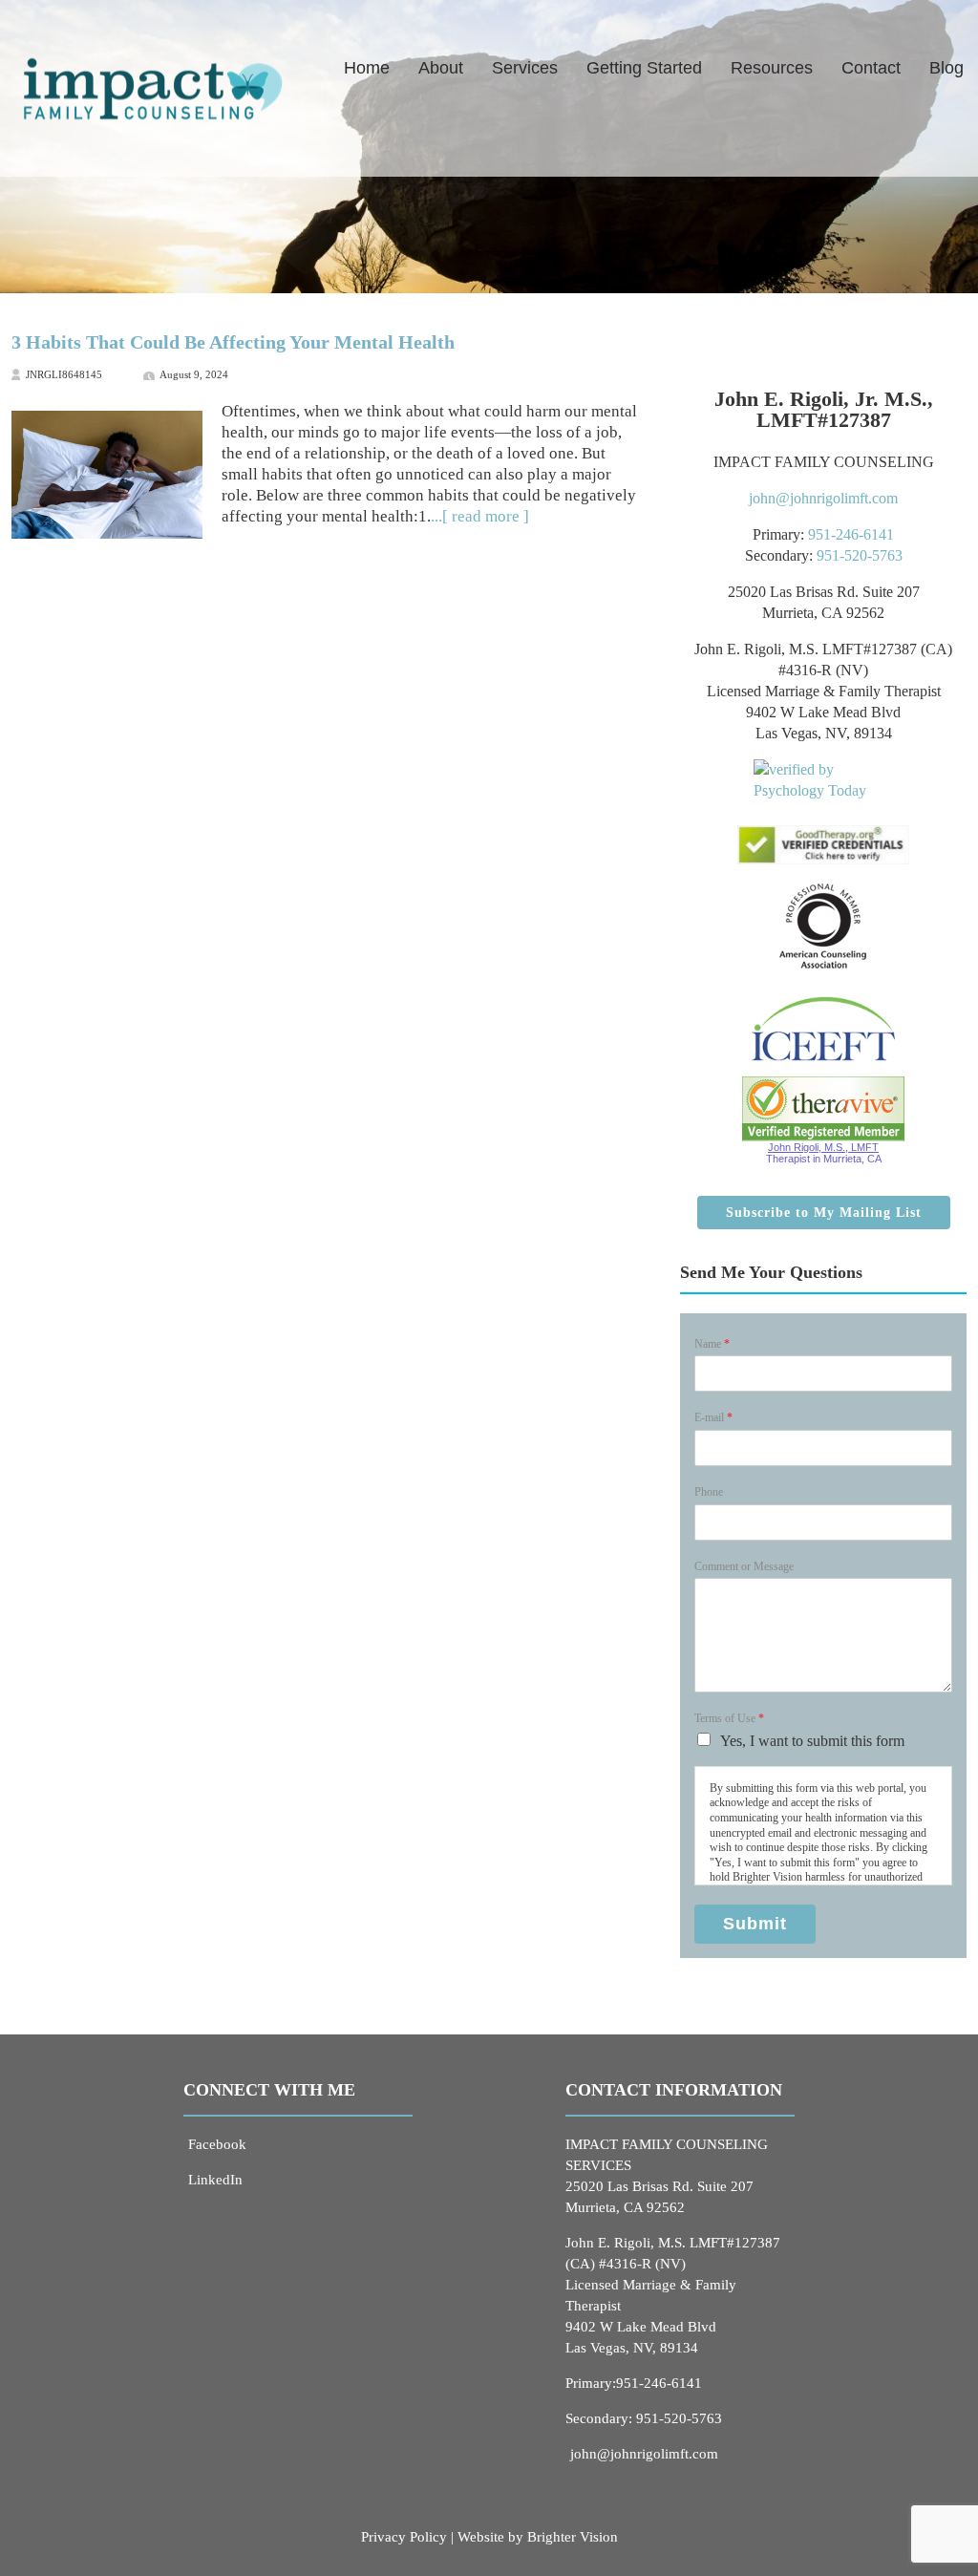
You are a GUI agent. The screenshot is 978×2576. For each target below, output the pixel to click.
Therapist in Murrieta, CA (824, 1159)
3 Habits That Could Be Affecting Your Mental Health (233, 342)
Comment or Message (744, 1566)
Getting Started (644, 68)
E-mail (713, 1417)
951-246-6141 (851, 534)
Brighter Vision (573, 2537)
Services (525, 68)
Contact (871, 68)
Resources (772, 68)
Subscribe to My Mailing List (824, 1213)
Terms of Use (729, 1718)
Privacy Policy (404, 2537)
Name (712, 1344)
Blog (946, 68)
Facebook (217, 2144)
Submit (755, 1924)
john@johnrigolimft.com (823, 498)
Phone (709, 1492)
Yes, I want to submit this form (812, 1741)
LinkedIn (215, 2180)
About (441, 68)
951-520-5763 (860, 555)
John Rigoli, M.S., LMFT (823, 1147)
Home (367, 68)
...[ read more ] (480, 516)
